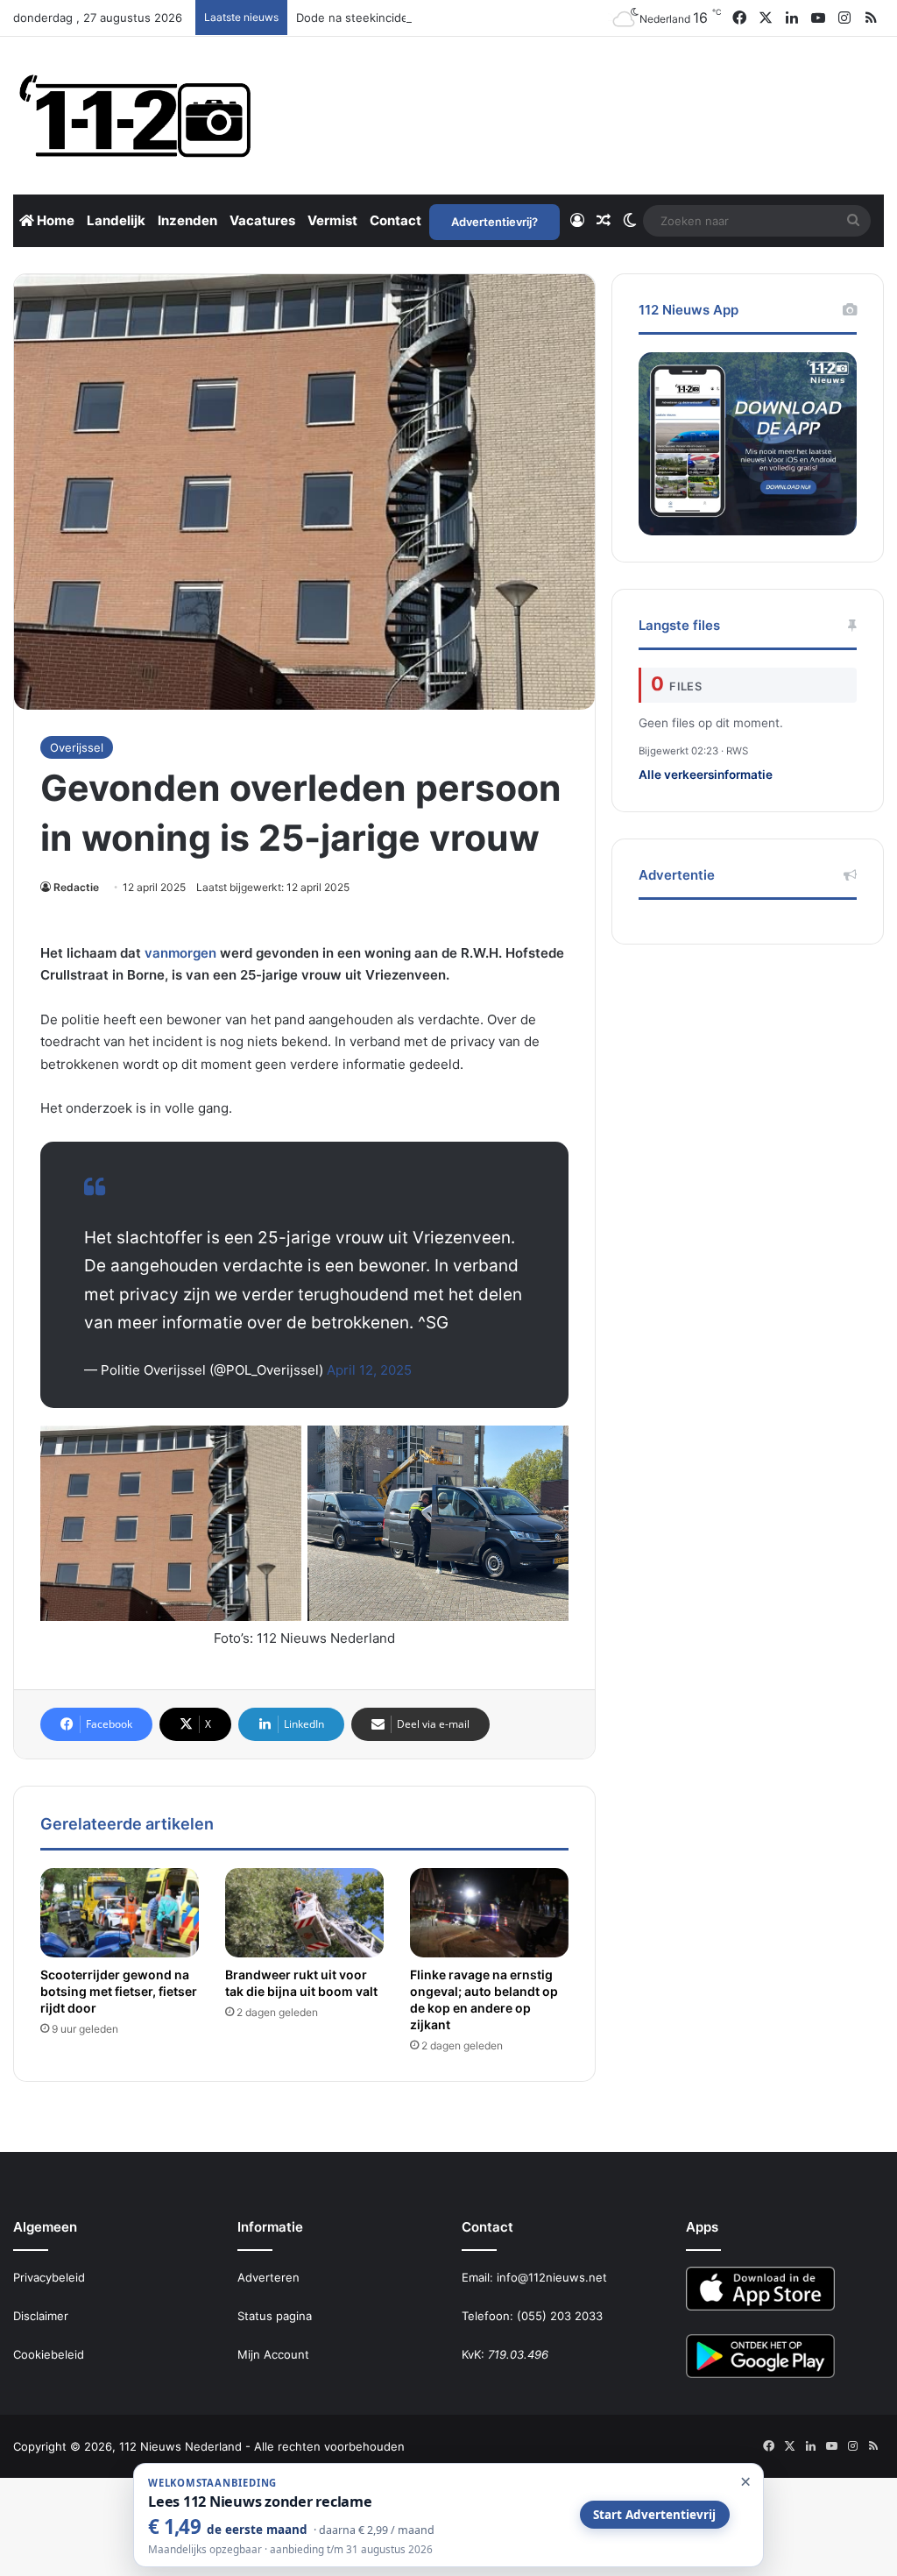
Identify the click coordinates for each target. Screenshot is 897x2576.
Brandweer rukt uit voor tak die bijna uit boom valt (301, 1983)
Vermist (332, 220)
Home (54, 220)
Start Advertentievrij (654, 2515)
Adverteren (268, 2277)
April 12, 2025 (369, 1370)
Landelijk (116, 220)
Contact (396, 220)
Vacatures (262, 220)
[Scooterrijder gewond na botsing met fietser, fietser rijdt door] (120, 1913)
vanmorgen (180, 953)
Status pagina (275, 2316)
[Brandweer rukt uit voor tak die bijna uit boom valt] (304, 1913)
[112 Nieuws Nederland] (136, 116)
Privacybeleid (49, 2277)
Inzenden (187, 220)
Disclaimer (41, 2316)
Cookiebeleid (49, 2354)
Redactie (76, 887)
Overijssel (77, 747)
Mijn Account (273, 2354)
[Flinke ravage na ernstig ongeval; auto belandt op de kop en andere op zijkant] (489, 1913)
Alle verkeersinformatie (706, 775)
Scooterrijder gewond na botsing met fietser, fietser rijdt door (119, 1991)
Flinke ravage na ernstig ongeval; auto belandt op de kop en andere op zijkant (484, 1999)
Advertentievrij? (494, 222)
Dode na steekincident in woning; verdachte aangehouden (457, 18)
